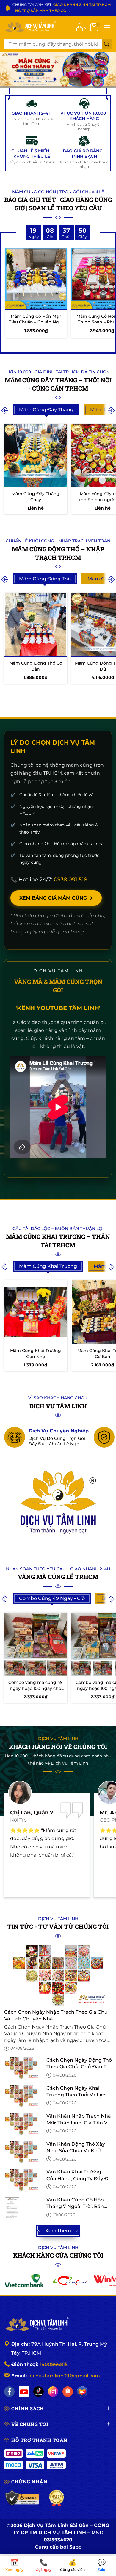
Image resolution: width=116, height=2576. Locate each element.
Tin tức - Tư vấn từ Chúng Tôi (58, 1926)
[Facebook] (9, 2392)
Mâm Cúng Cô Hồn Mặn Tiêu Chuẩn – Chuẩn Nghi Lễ (36, 322)
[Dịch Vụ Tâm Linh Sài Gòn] (30, 27)
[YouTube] (24, 2392)
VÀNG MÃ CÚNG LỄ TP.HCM (58, 1577)
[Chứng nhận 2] (57, 2498)
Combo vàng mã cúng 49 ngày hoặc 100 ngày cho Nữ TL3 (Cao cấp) (36, 1688)
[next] (111, 410)
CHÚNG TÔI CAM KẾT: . (62, 8)
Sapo (75, 2547)
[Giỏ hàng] (95, 27)
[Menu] (107, 27)
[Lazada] (82, 2392)
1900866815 (54, 2364)
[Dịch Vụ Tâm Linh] (37, 2325)
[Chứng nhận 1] (22, 2498)
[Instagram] (53, 2392)
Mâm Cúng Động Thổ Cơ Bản (36, 666)
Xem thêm (58, 2231)
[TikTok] (39, 2392)
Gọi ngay (44, 2566)
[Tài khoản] (80, 27)
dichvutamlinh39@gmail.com (64, 2376)
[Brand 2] (69, 2281)
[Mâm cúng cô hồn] (58, 70)
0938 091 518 (70, 880)
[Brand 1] (24, 2281)
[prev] (5, 410)
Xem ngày (14, 2566)
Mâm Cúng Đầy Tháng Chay (36, 497)
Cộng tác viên (72, 2566)
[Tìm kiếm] (107, 44)
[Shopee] (68, 2392)
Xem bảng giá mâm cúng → (56, 898)
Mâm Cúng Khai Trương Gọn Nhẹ (36, 1354)
